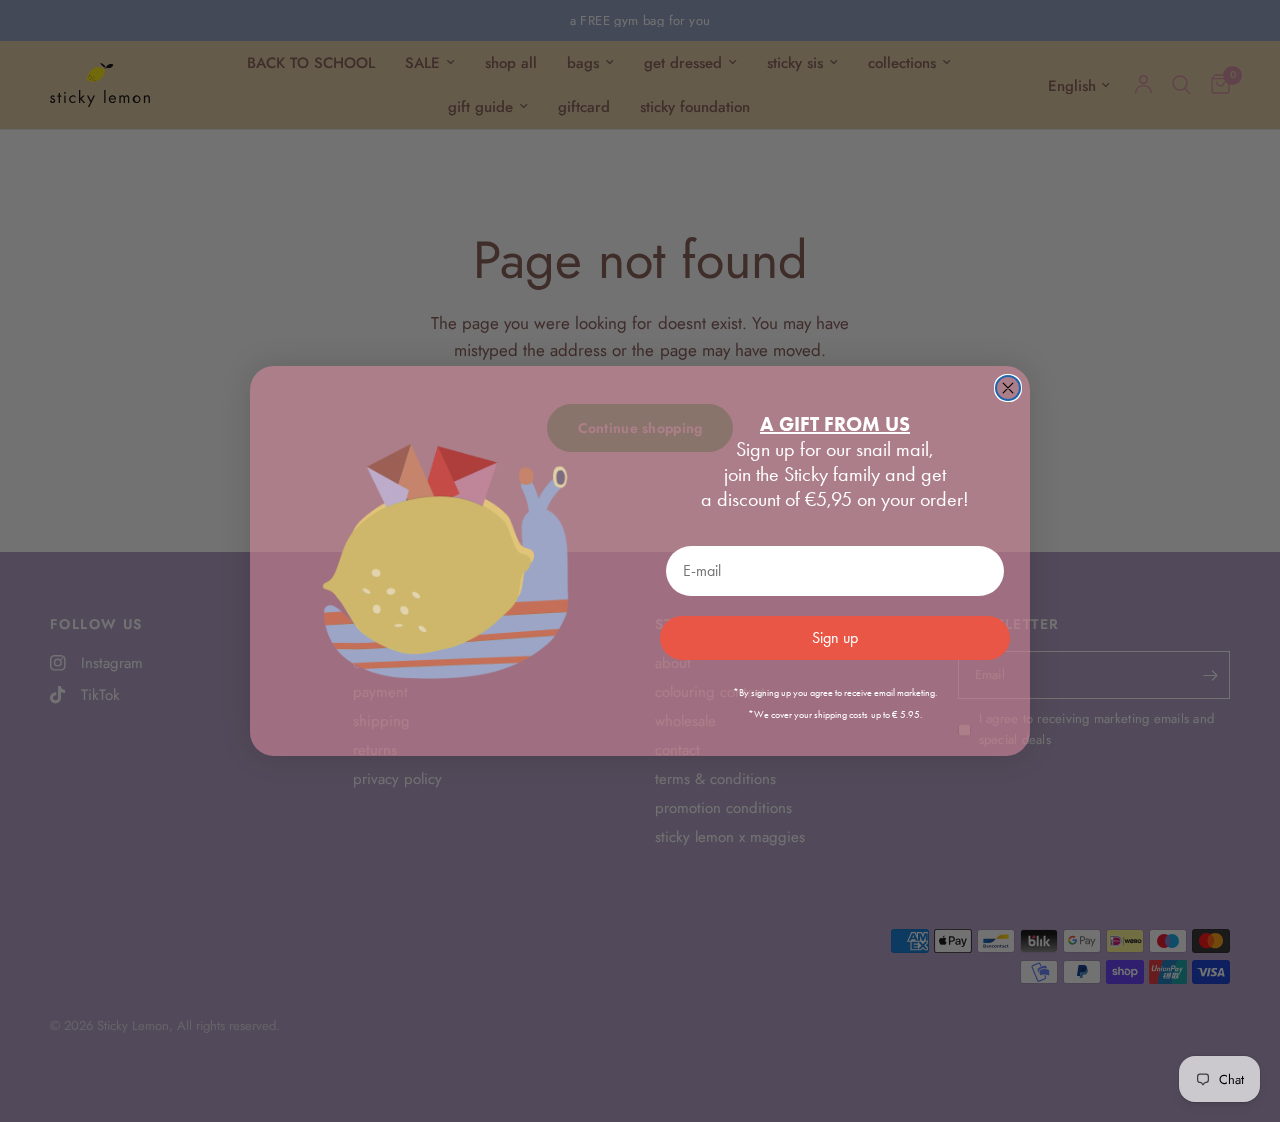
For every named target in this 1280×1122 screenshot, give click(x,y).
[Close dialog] (1008, 388)
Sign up (835, 637)
